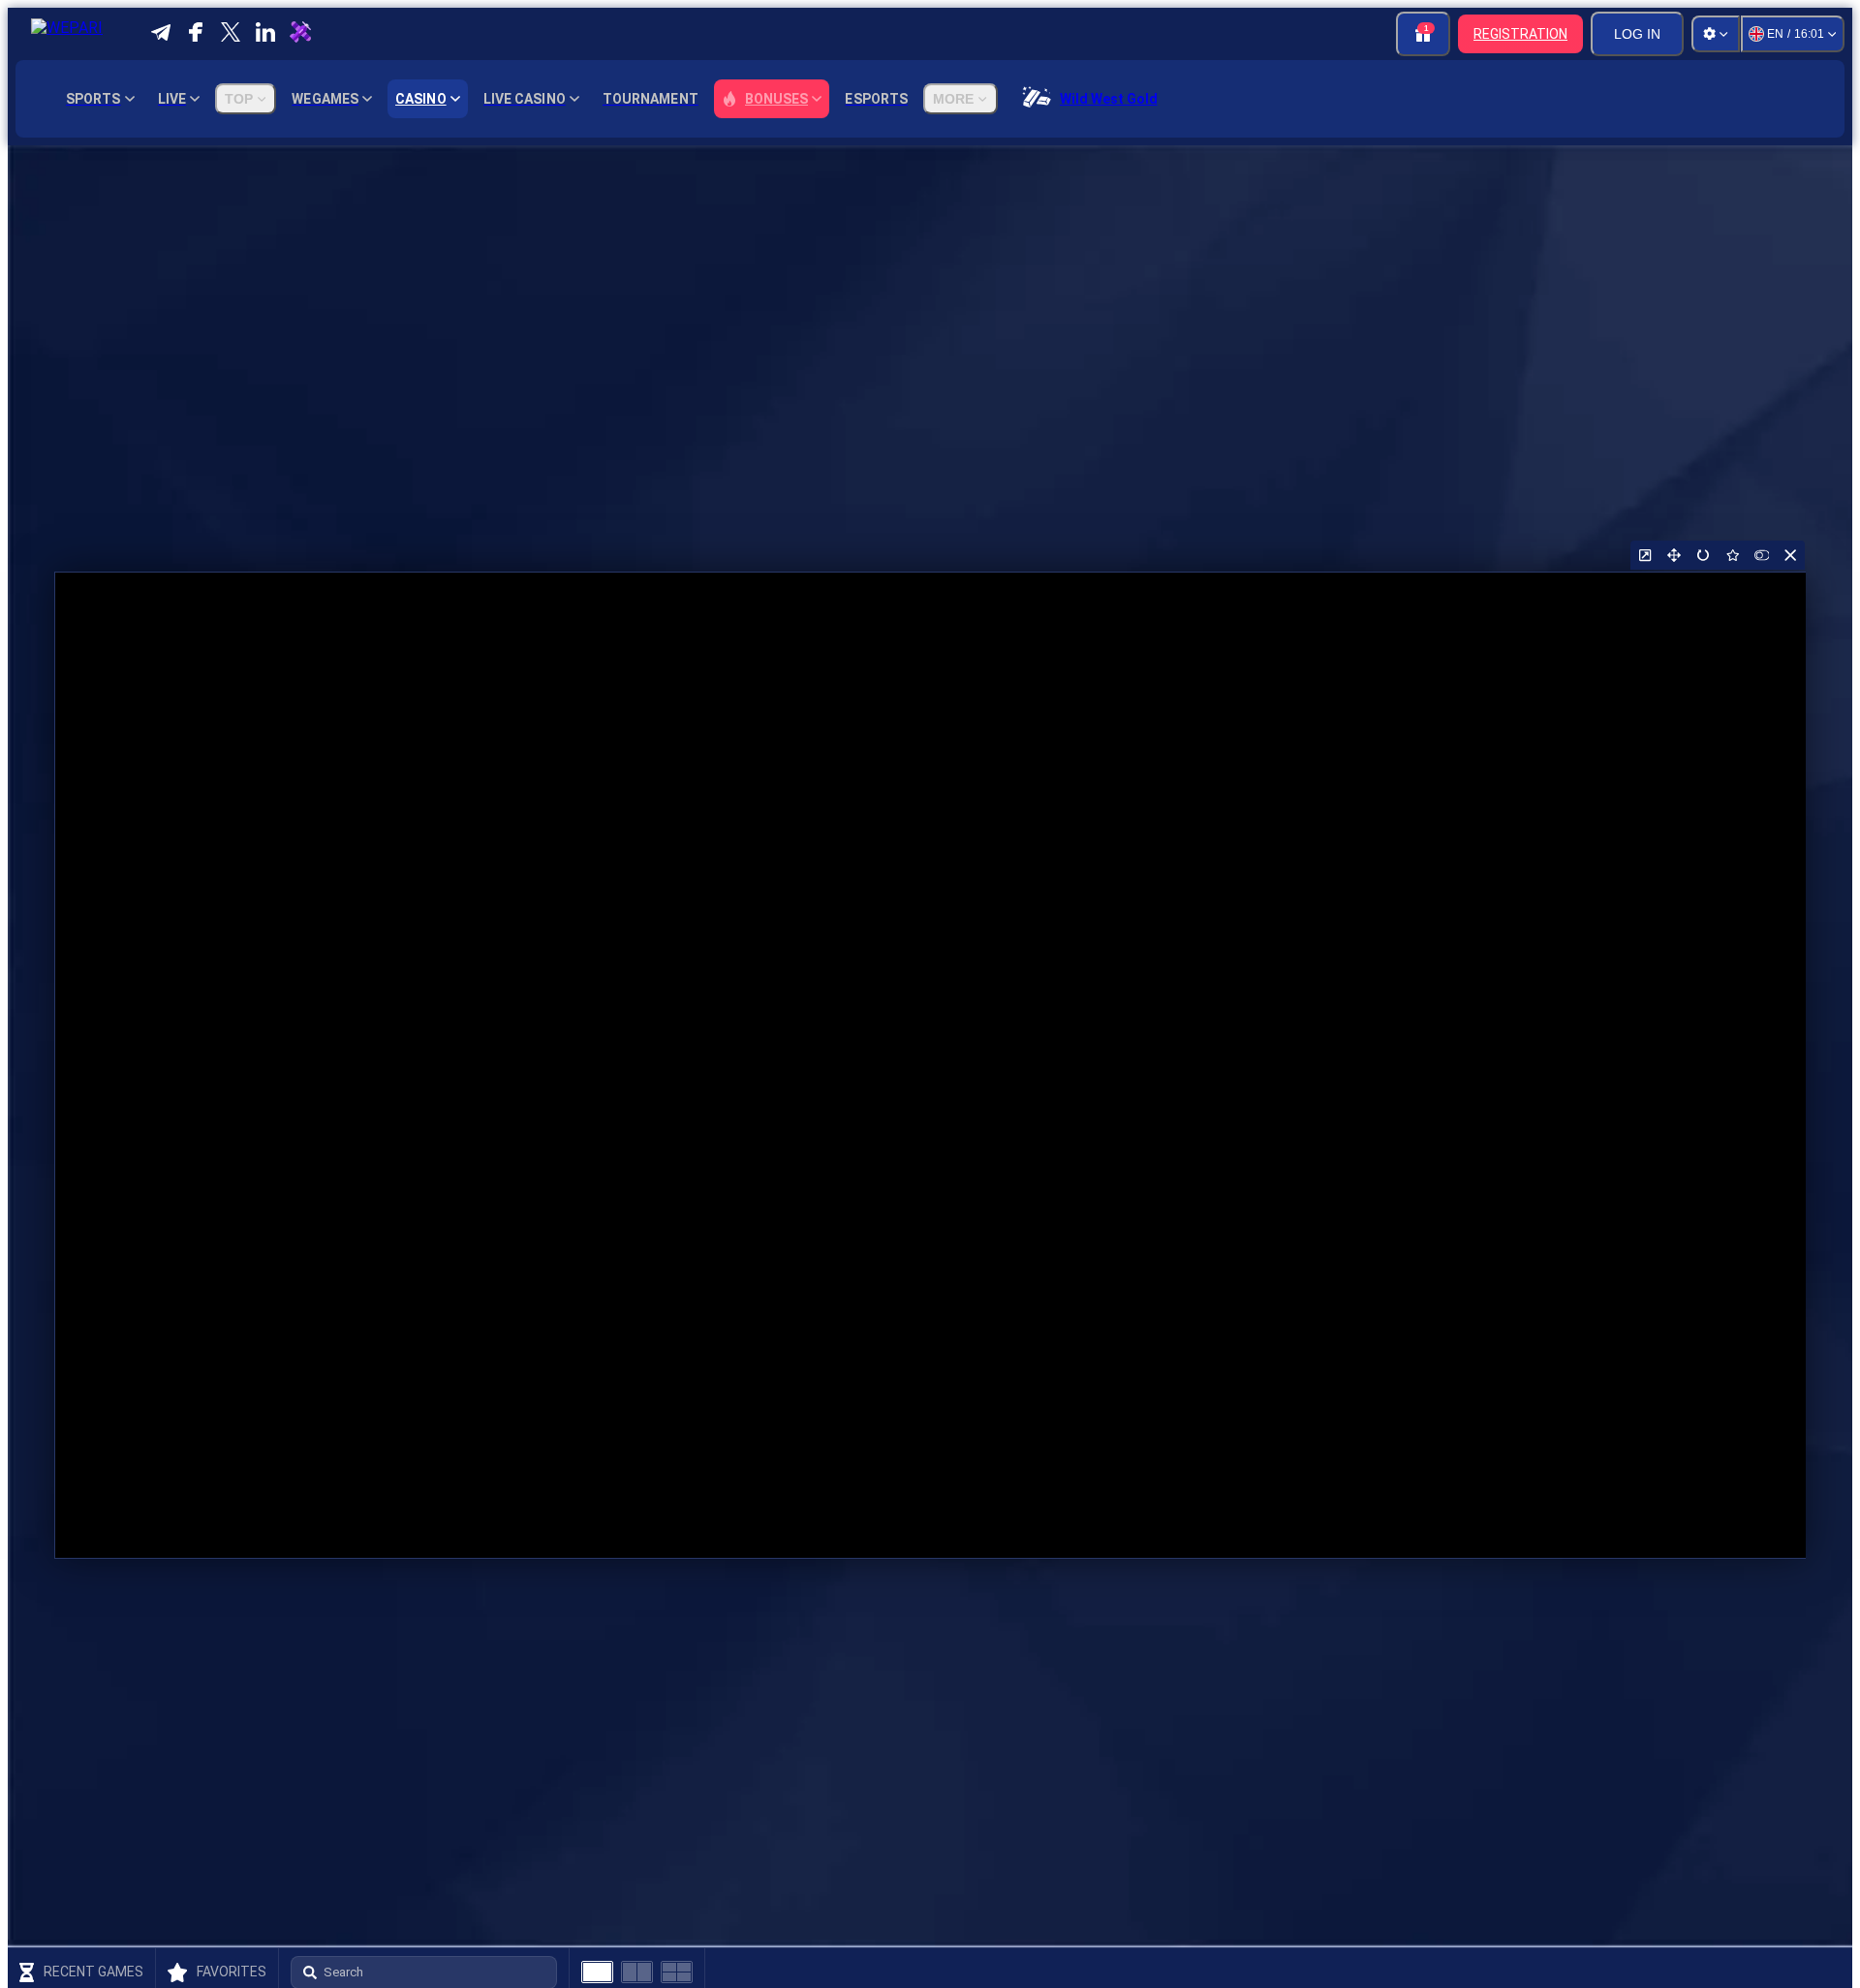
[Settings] (1716, 34)
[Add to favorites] (1732, 555)
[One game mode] (597, 1972)
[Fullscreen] (1674, 555)
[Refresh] (1703, 555)
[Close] (1790, 555)
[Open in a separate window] (1645, 555)
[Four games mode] (677, 1972)
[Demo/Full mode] (1761, 555)
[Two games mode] (637, 1972)
